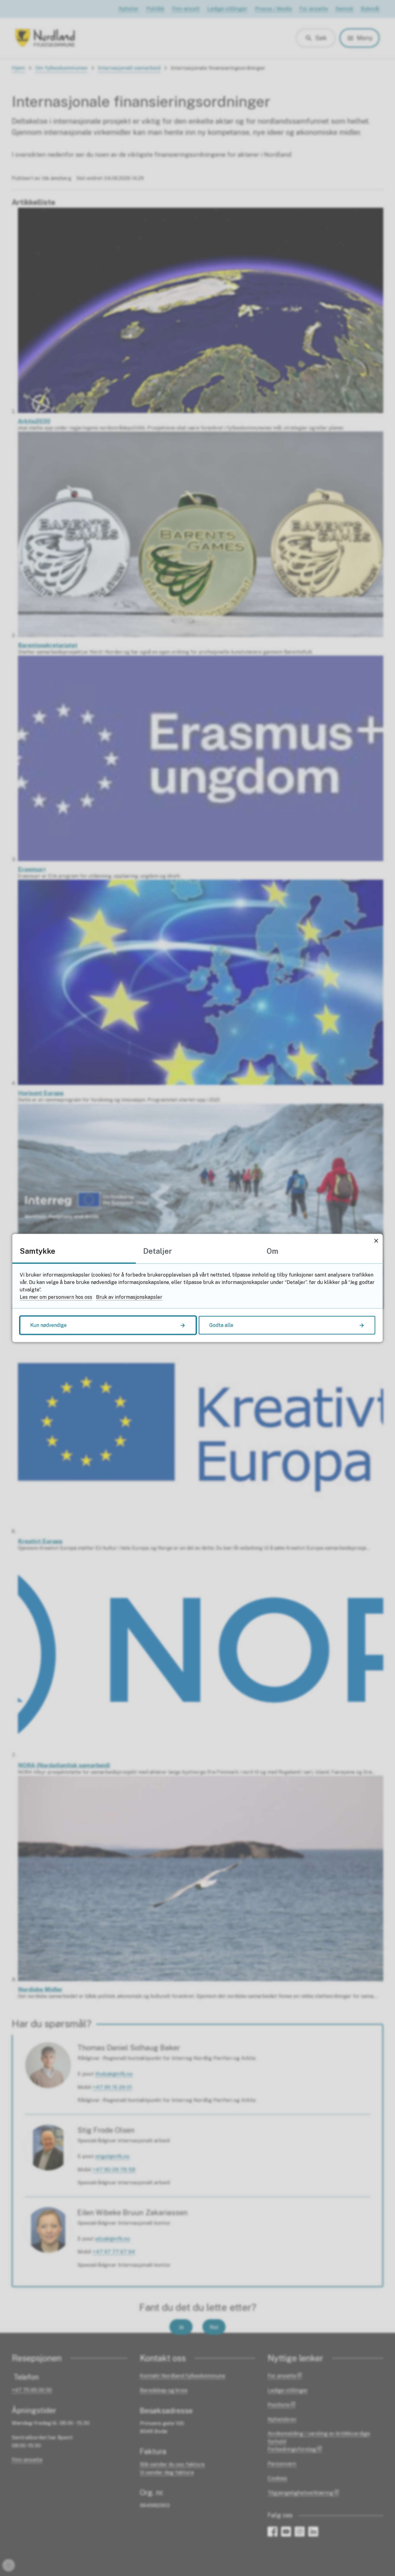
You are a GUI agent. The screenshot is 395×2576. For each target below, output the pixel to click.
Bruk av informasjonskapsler (129, 1297)
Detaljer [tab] (158, 1251)
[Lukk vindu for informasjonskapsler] (376, 1241)
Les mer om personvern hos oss (56, 1297)
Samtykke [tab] (37, 1251)
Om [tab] (272, 1251)
